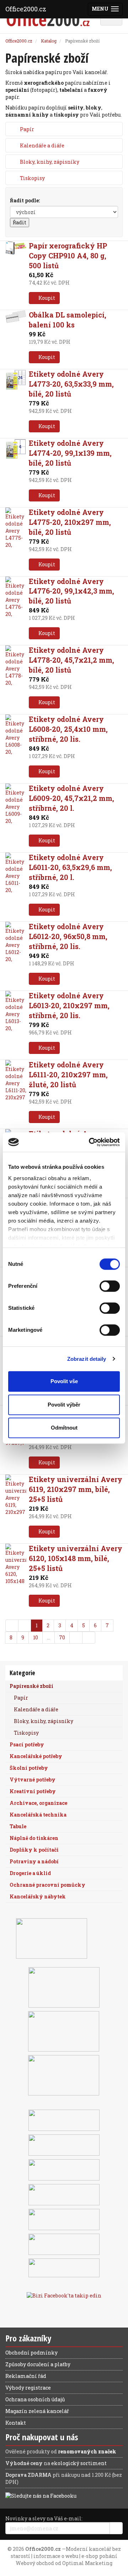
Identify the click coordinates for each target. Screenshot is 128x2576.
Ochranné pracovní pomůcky (47, 1885)
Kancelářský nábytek (38, 1896)
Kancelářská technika (38, 1815)
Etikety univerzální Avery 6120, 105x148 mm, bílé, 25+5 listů (76, 1558)
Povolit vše (64, 1381)
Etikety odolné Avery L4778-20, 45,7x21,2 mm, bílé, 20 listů (71, 660)
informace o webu (56, 2556)
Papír (27, 129)
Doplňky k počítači (34, 1850)
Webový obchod (35, 2563)
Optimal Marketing (87, 2563)
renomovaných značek (87, 2451)
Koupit (46, 298)
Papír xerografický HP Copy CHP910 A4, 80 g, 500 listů (68, 256)
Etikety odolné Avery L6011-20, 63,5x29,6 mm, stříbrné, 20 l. (70, 867)
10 (36, 1637)
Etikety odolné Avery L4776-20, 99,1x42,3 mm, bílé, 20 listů (71, 591)
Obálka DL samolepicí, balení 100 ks (68, 320)
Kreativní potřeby (33, 1791)
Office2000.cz (26, 9)
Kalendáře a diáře (42, 145)
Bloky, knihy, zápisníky (50, 162)
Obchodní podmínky (31, 2353)
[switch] (110, 1286)
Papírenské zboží (31, 1686)
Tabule (18, 1826)
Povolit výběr (64, 1405)
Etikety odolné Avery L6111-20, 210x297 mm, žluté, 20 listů (68, 1074)
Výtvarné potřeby (33, 1780)
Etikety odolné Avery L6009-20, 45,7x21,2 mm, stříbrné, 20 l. (71, 798)
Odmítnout (64, 1428)
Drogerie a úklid (30, 1873)
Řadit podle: (25, 200)
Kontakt (16, 2423)
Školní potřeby (29, 1768)
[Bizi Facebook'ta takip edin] (64, 2295)
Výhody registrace (28, 2388)
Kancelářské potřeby (36, 1756)
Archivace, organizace (38, 1803)
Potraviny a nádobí (34, 1861)
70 (62, 1637)
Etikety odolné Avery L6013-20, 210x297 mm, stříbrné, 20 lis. (69, 1005)
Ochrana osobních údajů (35, 2399)
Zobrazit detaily (87, 1359)
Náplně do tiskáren (34, 1838)
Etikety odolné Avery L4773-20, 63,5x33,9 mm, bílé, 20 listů (71, 384)
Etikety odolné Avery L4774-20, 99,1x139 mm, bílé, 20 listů (70, 453)
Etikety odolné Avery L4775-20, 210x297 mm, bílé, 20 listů (70, 522)
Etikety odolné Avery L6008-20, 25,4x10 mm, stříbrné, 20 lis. (68, 729)
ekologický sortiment (79, 2463)
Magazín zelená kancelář (37, 2411)
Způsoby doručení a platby (38, 2364)
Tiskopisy (32, 178)
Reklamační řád (26, 2376)
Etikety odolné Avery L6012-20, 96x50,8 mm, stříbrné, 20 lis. (68, 936)
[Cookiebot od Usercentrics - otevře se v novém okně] (90, 1142)
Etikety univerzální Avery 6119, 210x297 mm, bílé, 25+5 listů (76, 1489)
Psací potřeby (27, 1744)
